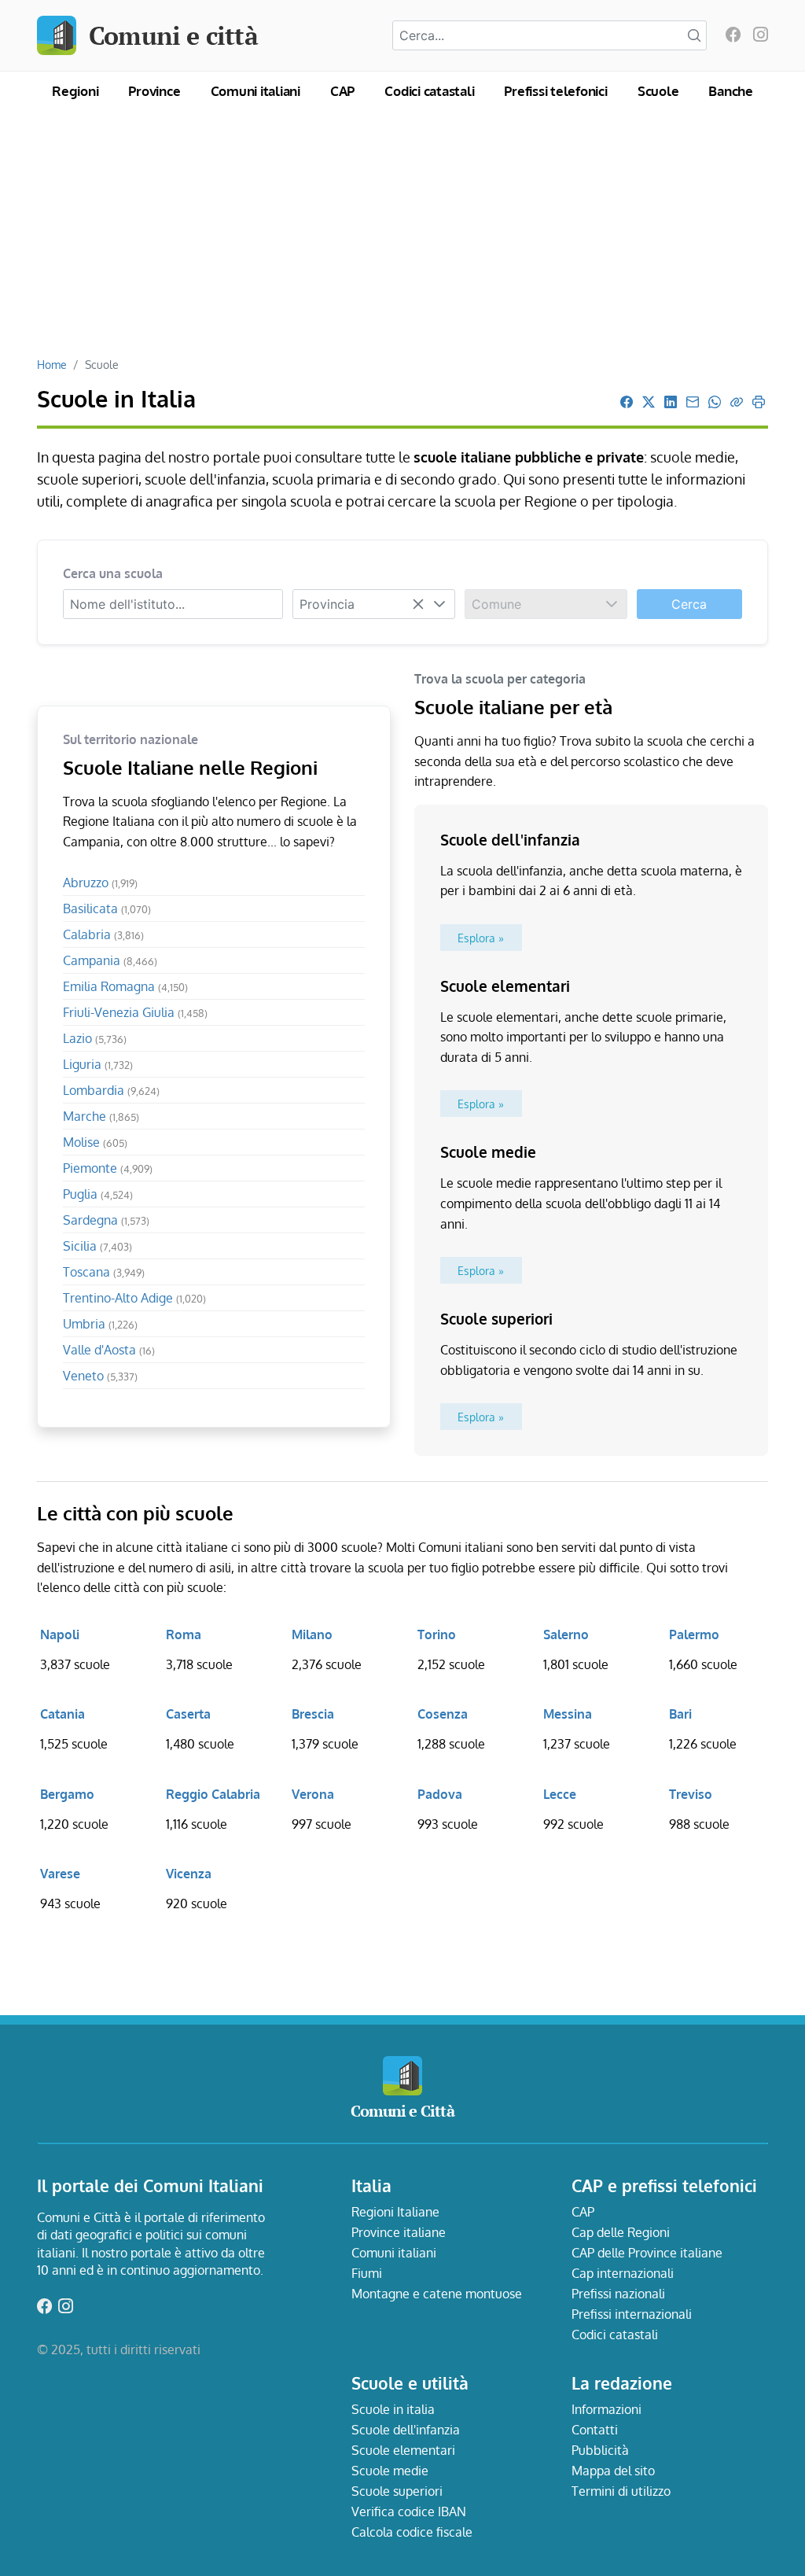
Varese (60, 1874)
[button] (439, 604)
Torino (437, 1634)
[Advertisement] (402, 239)
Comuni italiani (255, 91)
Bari (680, 1714)
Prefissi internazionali (632, 2314)
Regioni (75, 91)
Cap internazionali (623, 2273)
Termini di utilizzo (621, 2491)
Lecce (560, 1794)
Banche (731, 91)
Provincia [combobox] (327, 604)
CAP (342, 91)
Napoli (60, 1634)
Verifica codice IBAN (409, 2512)
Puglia (98, 1194)
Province (154, 91)
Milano (312, 1634)
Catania (62, 1714)
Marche (101, 1116)
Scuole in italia (393, 2409)
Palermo (694, 1634)
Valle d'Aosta (109, 1350)
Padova (440, 1794)
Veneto (100, 1376)
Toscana (104, 1272)
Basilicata (107, 908)
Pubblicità (600, 2450)
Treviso (691, 1794)
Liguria (98, 1064)
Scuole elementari (403, 2450)
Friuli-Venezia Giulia (135, 1012)
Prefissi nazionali (618, 2294)
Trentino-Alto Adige (134, 1298)
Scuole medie (390, 2471)
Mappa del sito (613, 2471)
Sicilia (97, 1246)
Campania (110, 960)
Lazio (95, 1038)
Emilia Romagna (125, 986)
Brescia (313, 1714)
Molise (95, 1142)
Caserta (188, 1714)
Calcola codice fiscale (412, 2532)
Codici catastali (429, 91)
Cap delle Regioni (621, 2232)
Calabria (103, 934)
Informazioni (607, 2409)
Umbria (100, 1324)
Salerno (566, 1634)
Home (52, 364)
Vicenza (189, 1874)
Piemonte (108, 1168)
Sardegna (106, 1220)
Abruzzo (100, 883)
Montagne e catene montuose (437, 2294)
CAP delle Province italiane (647, 2253)
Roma (184, 1634)
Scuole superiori (397, 2491)
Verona (313, 1794)
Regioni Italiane (395, 2212)
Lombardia (111, 1090)
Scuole (658, 91)
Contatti (595, 2430)
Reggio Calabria (213, 1794)
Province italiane (399, 2232)
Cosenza (443, 1714)
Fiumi (367, 2273)
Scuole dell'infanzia (406, 2430)
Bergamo (67, 1794)
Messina (568, 1714)
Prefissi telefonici (555, 91)
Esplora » (481, 938)
